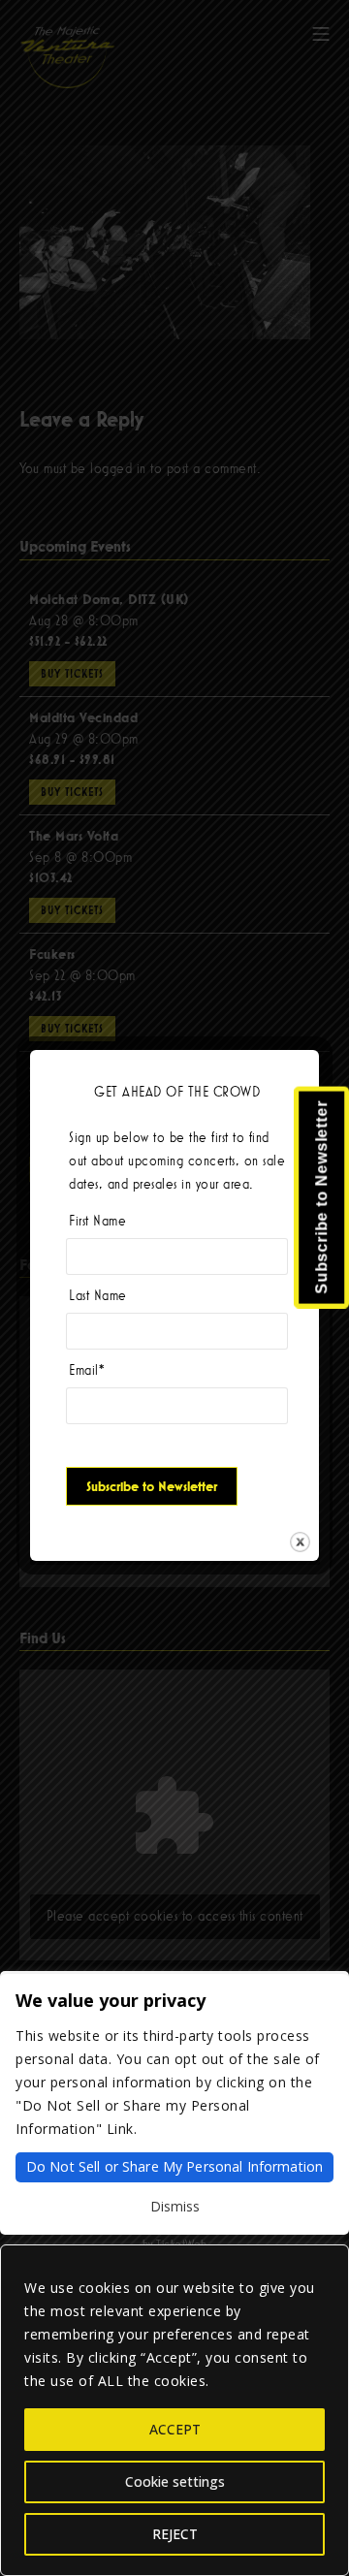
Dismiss (175, 2206)
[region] (174, 2410)
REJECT (175, 2534)
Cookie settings (175, 2481)
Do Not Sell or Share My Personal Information (174, 2166)
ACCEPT (175, 2429)
